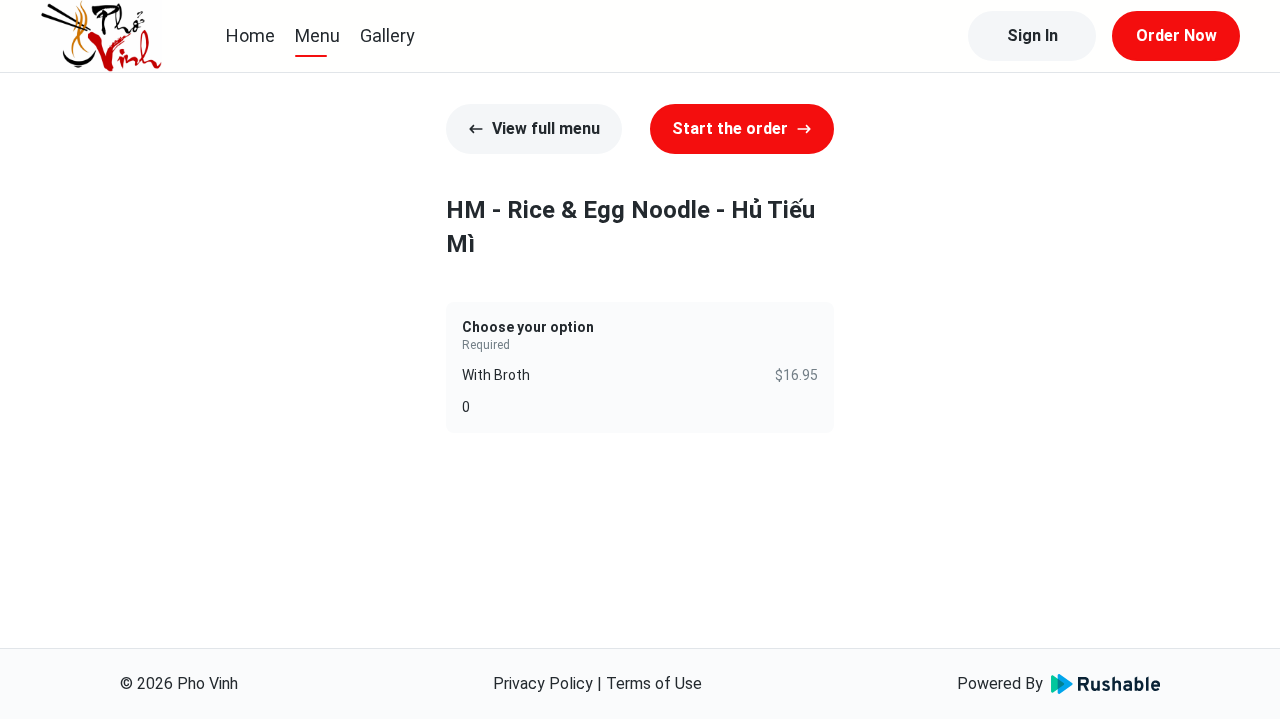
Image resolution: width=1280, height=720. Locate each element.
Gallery (387, 35)
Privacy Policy (543, 683)
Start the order (730, 128)
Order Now (1176, 35)
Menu (317, 35)
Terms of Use (654, 683)
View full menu (546, 128)
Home (250, 35)
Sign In (1032, 35)
